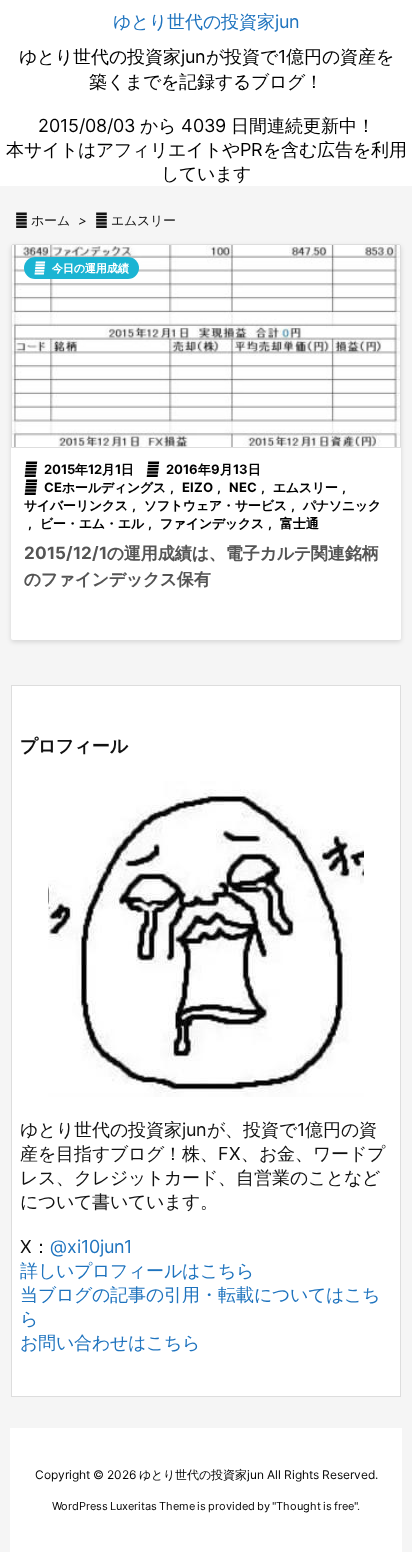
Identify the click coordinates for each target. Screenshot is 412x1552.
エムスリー (305, 487)
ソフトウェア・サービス (215, 505)
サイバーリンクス (76, 505)
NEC (243, 487)
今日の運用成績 (90, 268)
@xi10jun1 (91, 1246)
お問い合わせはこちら (110, 1342)
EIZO (197, 487)
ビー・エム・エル (92, 523)
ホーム (50, 220)
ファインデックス (212, 523)
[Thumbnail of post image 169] (206, 346)
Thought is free (315, 1506)
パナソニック (342, 505)
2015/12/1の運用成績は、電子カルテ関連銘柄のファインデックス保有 (201, 566)
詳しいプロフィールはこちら (137, 1270)
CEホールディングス (105, 487)
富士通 (299, 523)
